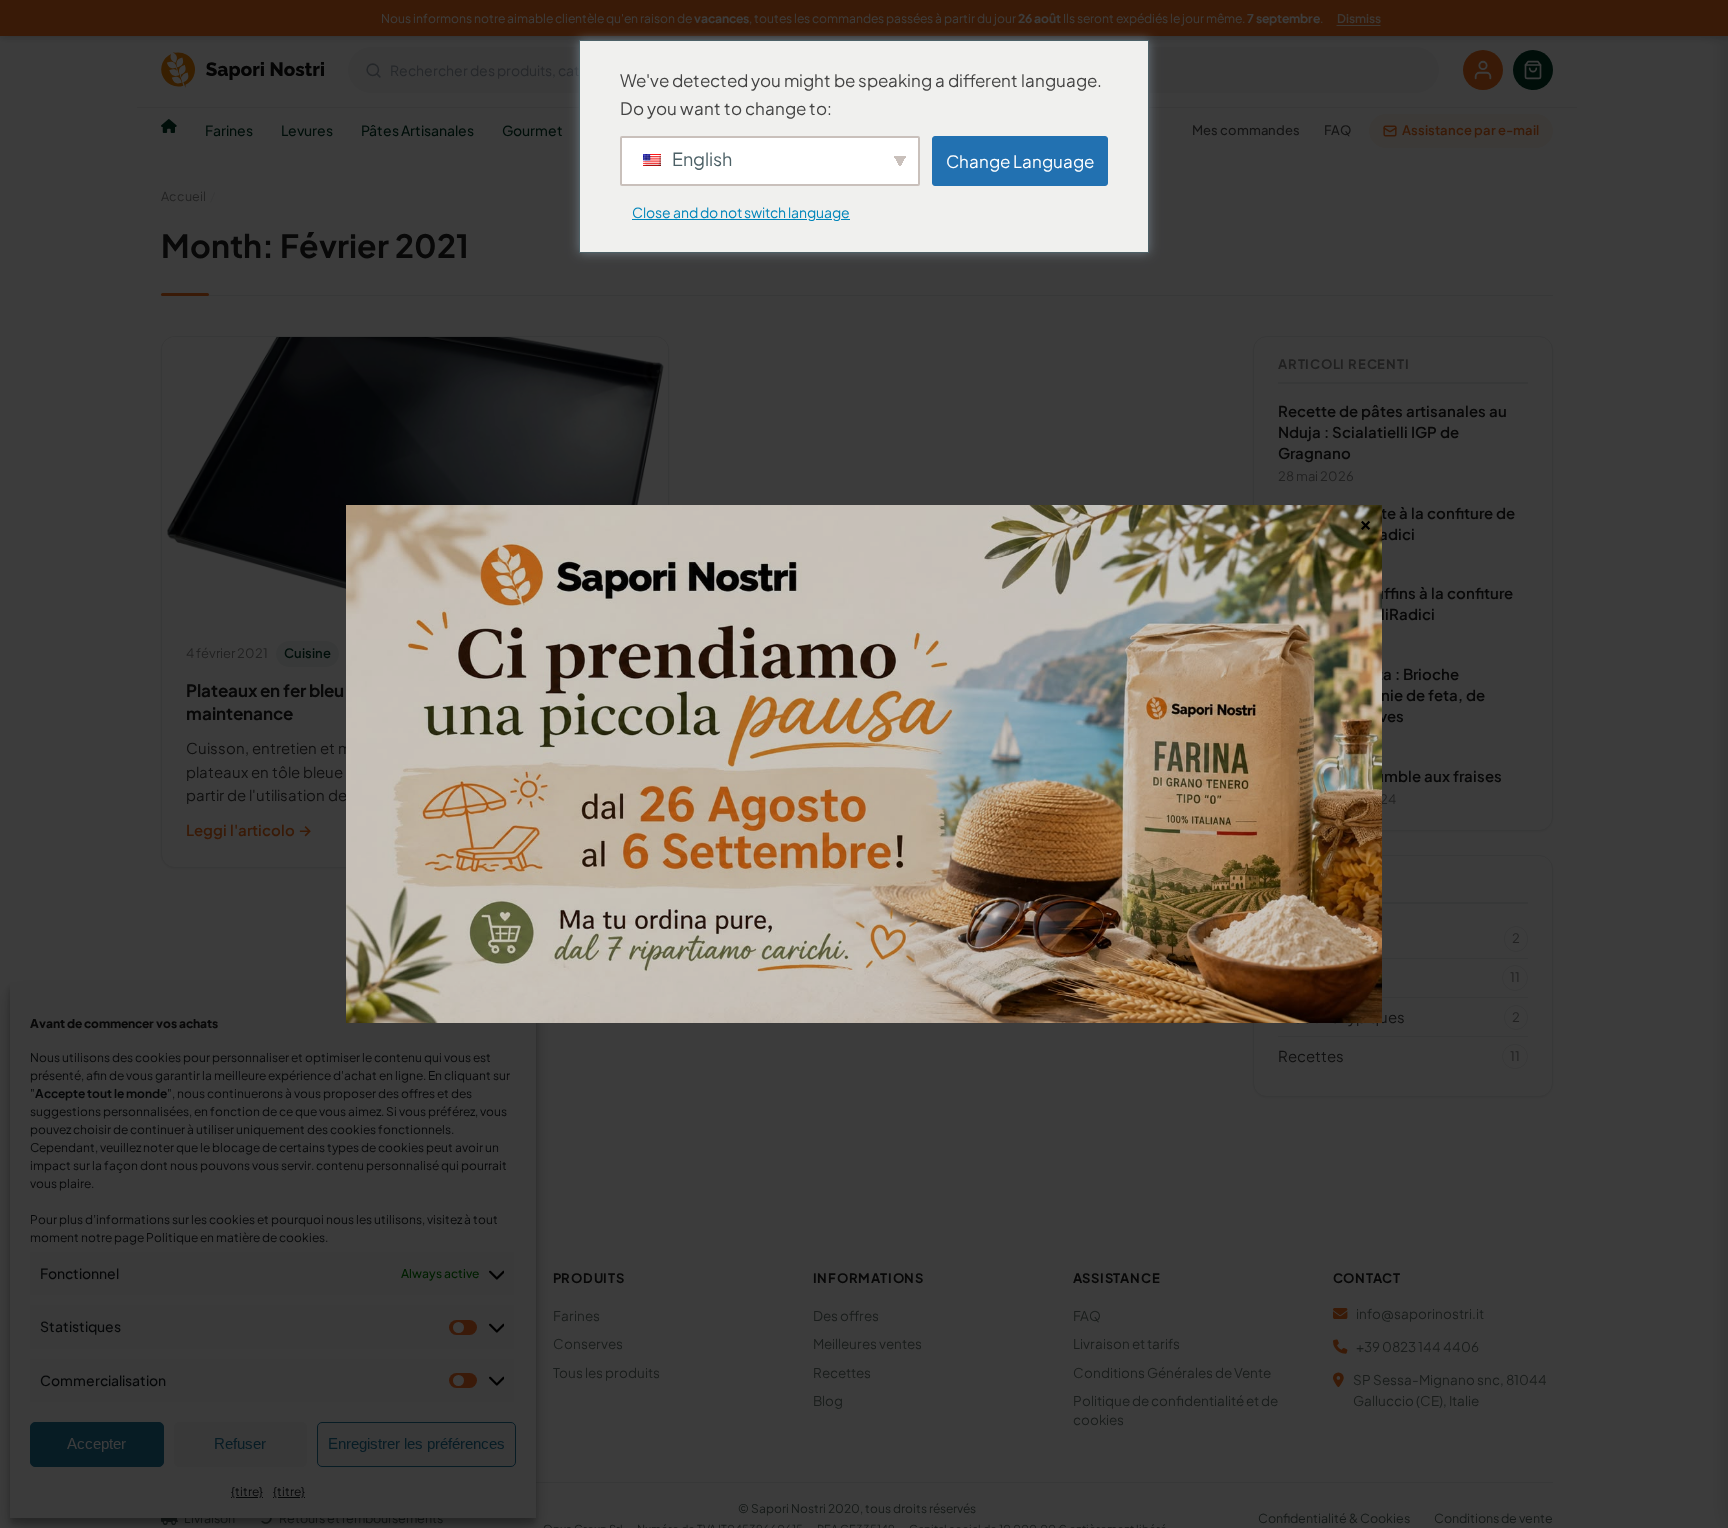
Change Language (1020, 161)
